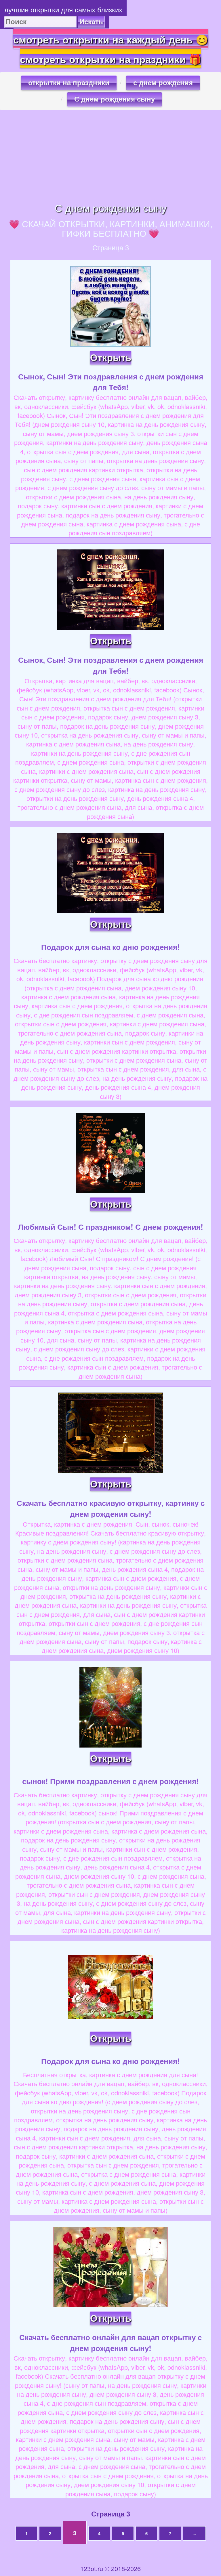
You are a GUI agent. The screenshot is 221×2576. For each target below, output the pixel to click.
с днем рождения (163, 83)
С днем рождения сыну (115, 99)
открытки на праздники (69, 83)
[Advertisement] (110, 156)
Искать (91, 22)
